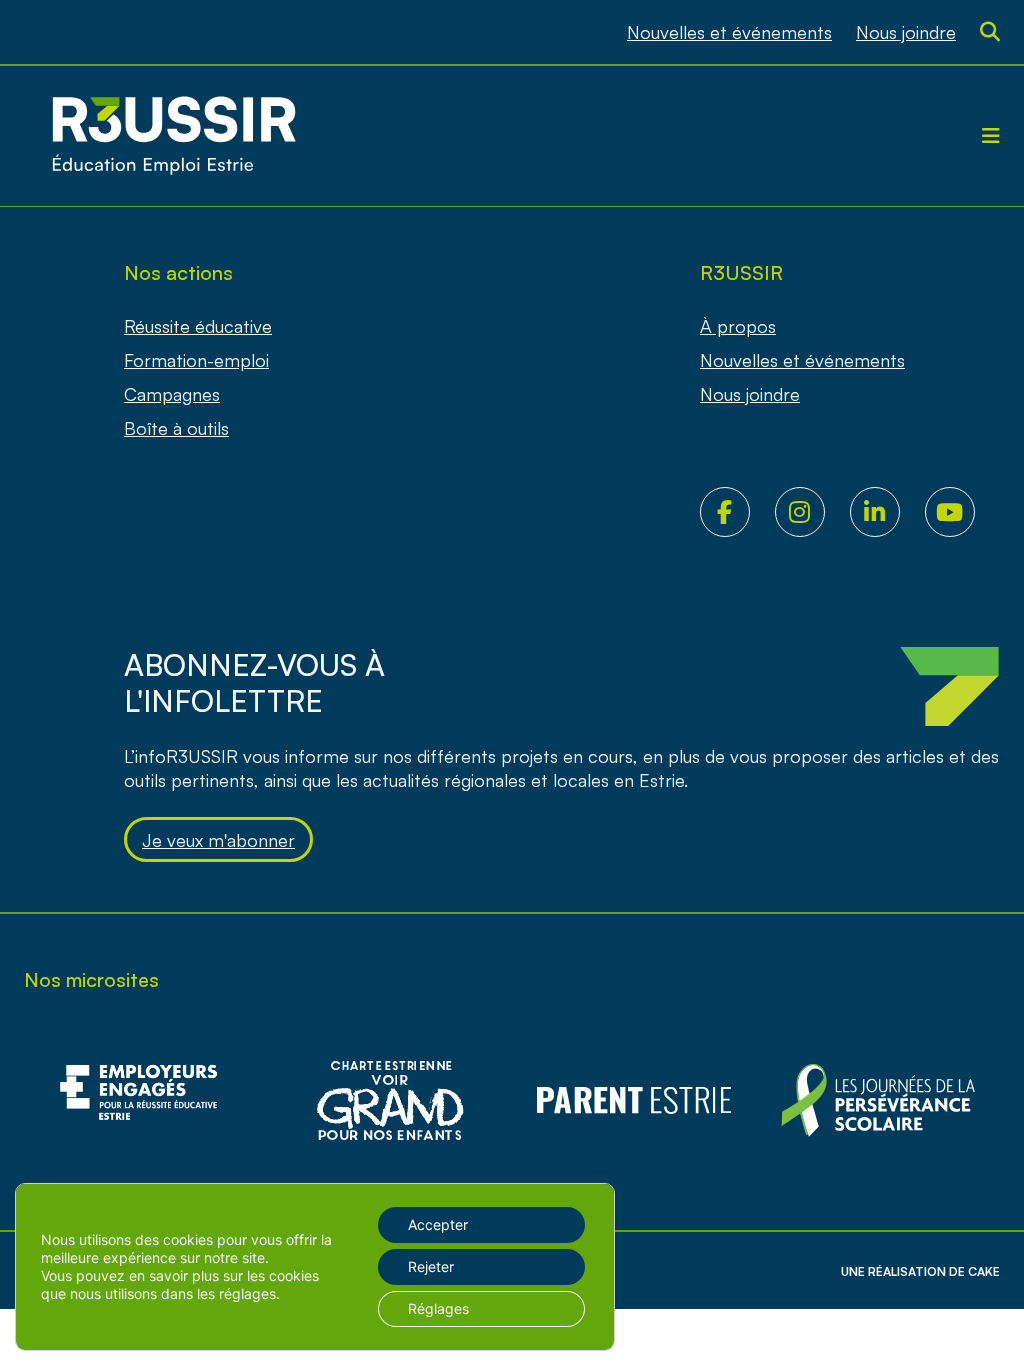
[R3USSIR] (174, 136)
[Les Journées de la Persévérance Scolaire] (390, 1100)
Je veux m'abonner (218, 840)
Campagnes (172, 394)
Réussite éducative (198, 326)
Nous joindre (906, 32)
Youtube (962, 512)
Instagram (812, 512)
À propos (738, 326)
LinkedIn (887, 512)
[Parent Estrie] (634, 1100)
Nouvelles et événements (729, 32)
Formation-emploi (196, 360)
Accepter (438, 1224)
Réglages (438, 1308)
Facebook (737, 512)
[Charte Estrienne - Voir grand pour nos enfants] (878, 1100)
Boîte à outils (176, 428)
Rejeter (431, 1266)
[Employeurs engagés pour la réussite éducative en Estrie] (146, 1100)
